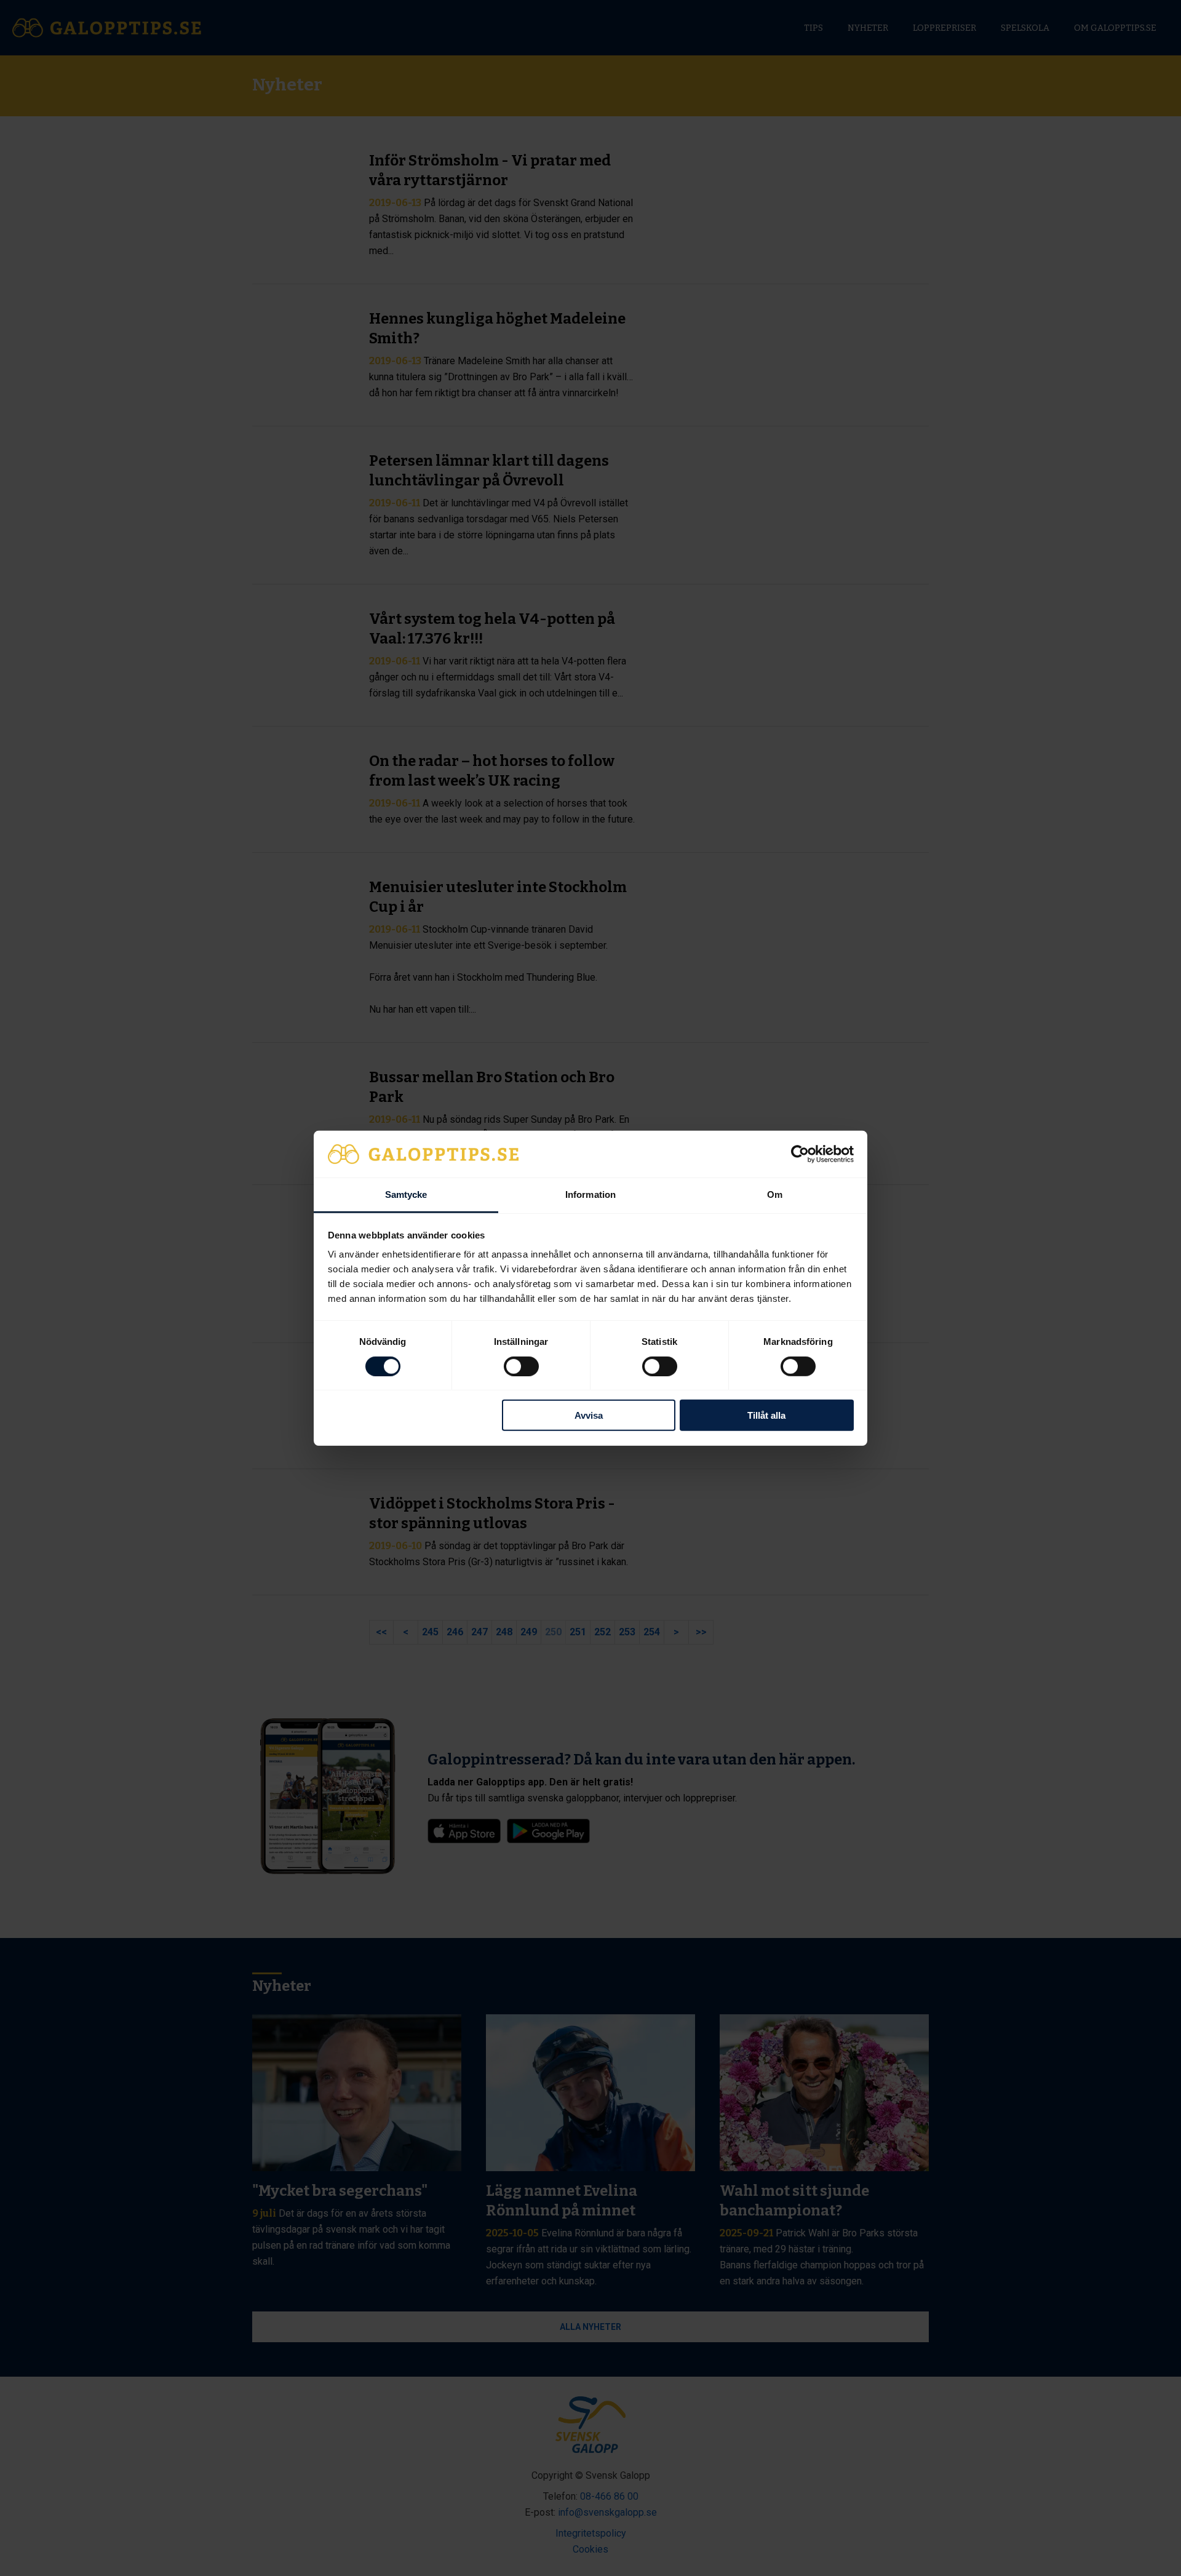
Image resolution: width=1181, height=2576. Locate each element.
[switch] (521, 1366)
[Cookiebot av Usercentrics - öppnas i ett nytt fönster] (800, 1154)
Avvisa (589, 1415)
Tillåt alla (766, 1415)
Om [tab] (775, 1194)
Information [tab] (590, 1194)
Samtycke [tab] (406, 1194)
